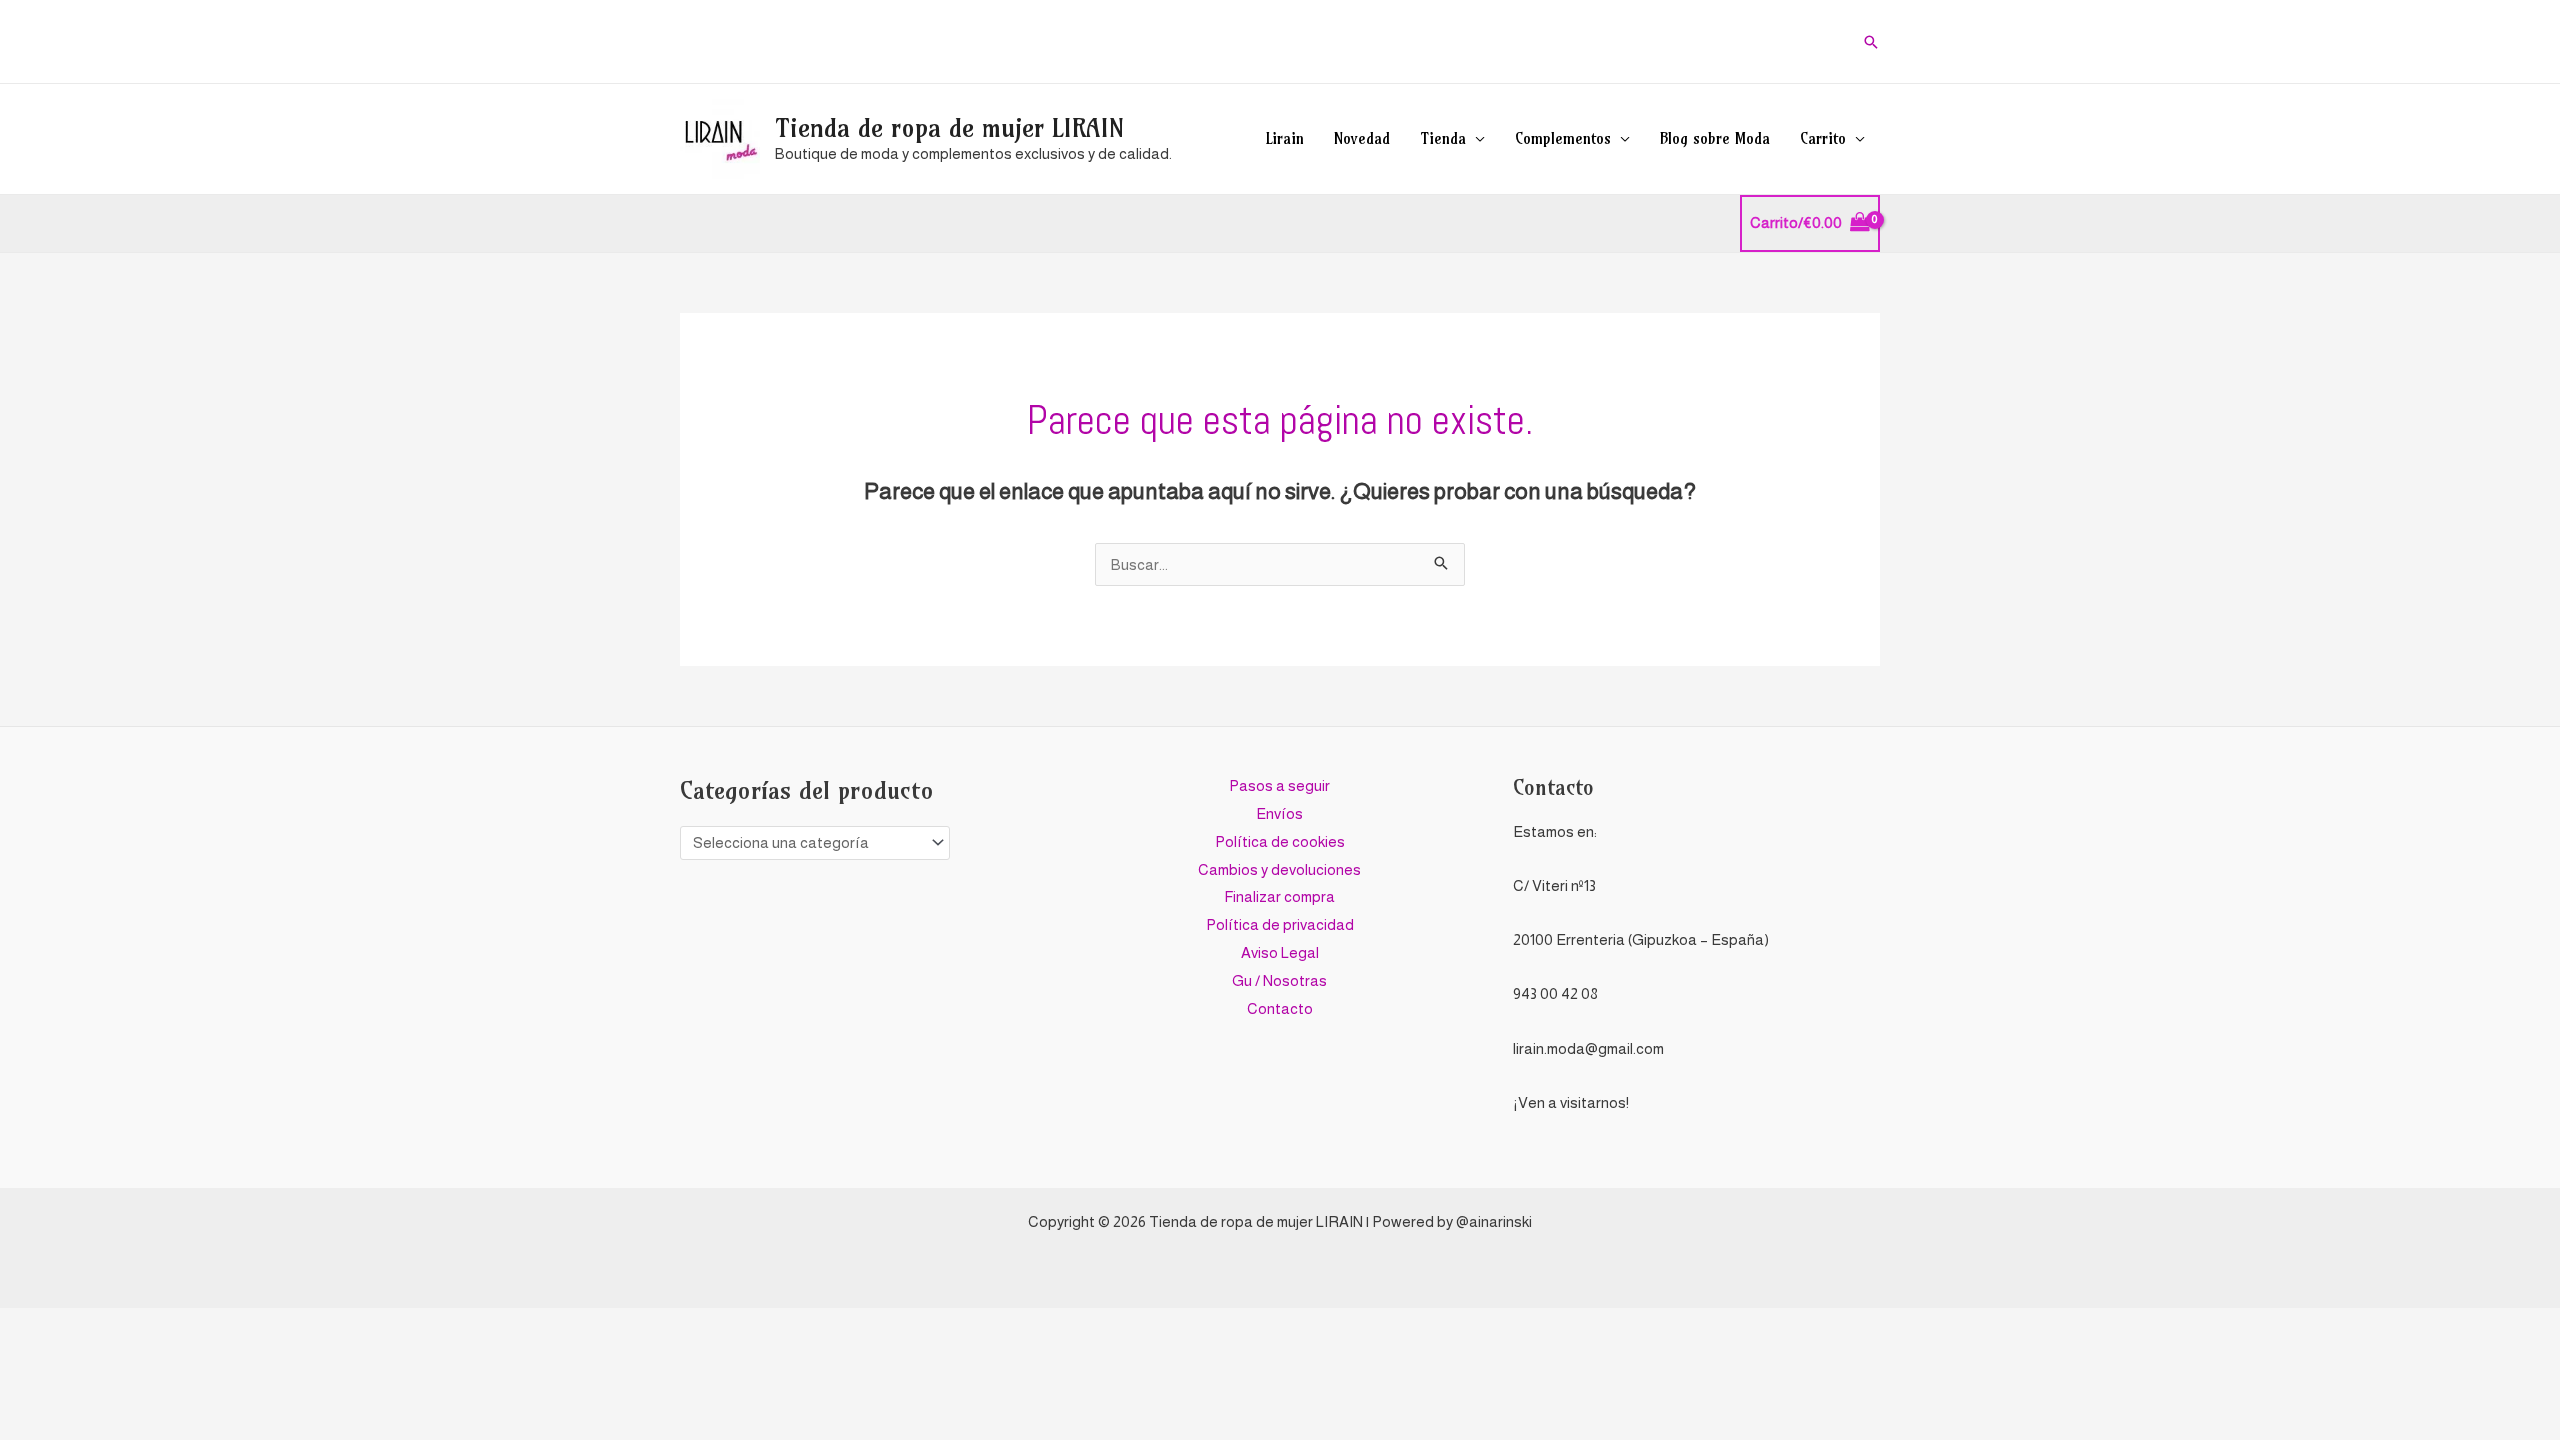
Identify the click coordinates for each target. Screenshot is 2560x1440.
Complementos (1563, 138)
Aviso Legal (1280, 952)
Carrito (1823, 138)
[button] (1871, 42)
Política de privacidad (1280, 924)
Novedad (1362, 138)
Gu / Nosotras (1279, 980)
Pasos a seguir (1279, 785)
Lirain (1285, 138)
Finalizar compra (1279, 896)
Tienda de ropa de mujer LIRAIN (949, 128)
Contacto (1280, 1008)
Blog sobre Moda (1715, 138)
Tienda (1443, 138)
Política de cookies (1280, 841)
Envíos (1279, 813)
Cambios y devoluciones (1279, 869)
